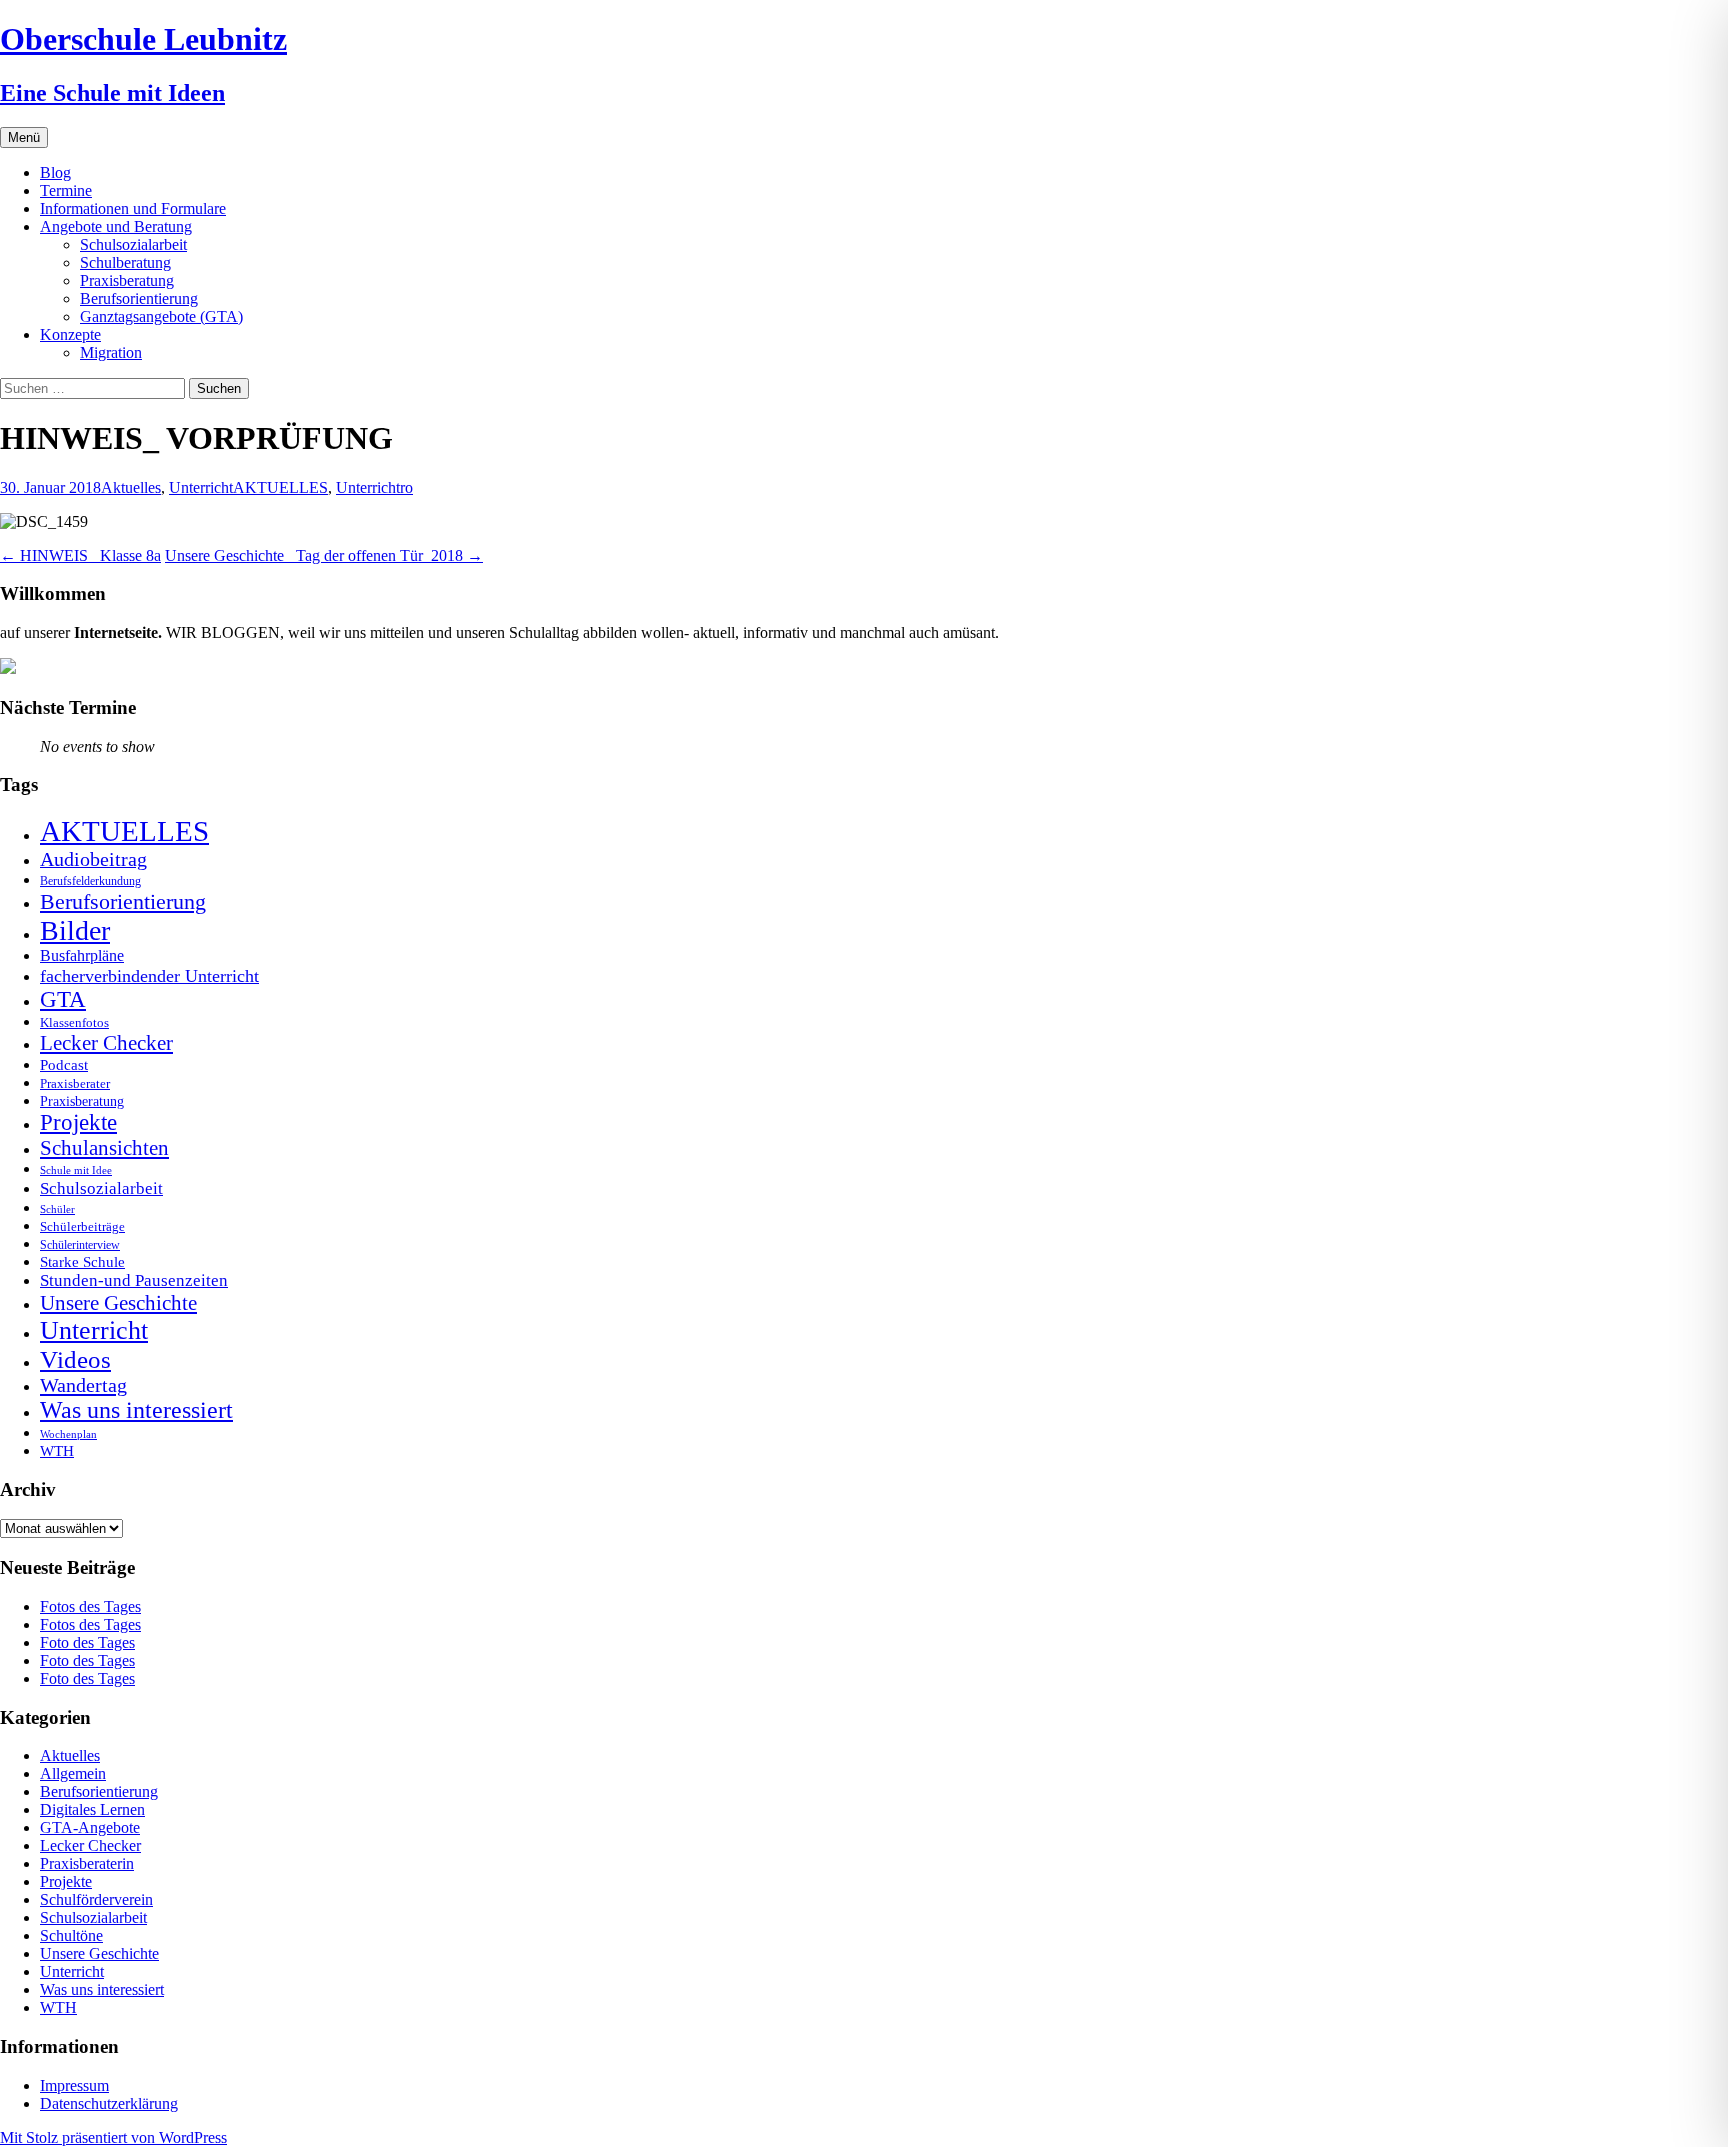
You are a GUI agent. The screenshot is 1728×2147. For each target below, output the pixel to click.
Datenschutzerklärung (109, 2103)
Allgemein (73, 1773)
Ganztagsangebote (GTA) (161, 316)
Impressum (74, 2085)
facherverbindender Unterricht (149, 976)
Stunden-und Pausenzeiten (134, 1280)
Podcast (64, 1064)
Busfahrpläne (82, 956)
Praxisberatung (127, 280)
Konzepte (70, 334)
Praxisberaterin (87, 1863)
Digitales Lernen (92, 1809)
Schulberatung (125, 262)
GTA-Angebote (90, 1827)
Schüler (57, 1209)
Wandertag (83, 1385)
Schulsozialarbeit (133, 244)
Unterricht (201, 487)
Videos (75, 1359)
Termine (66, 190)
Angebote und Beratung (116, 226)
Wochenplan (68, 1434)
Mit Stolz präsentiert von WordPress (113, 2137)
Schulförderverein (96, 1899)
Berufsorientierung (139, 298)
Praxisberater (75, 1083)
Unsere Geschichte (118, 1303)
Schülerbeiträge (82, 1226)
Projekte (78, 1122)
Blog (55, 172)
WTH (57, 1450)
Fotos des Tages (90, 1606)
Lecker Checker (106, 1043)
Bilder (75, 930)
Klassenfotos (74, 1022)
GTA (63, 999)
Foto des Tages (87, 1642)
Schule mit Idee (76, 1170)
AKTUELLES (280, 487)
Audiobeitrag (93, 859)
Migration (111, 352)
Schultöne (71, 1935)
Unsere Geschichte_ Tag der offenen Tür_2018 (324, 555)
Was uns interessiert (136, 1410)
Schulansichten (104, 1147)
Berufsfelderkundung (90, 881)
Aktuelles (131, 487)
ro (406, 487)
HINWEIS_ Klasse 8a (80, 555)
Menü (24, 137)
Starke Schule (82, 1261)
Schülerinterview (80, 1245)
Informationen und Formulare (133, 208)
